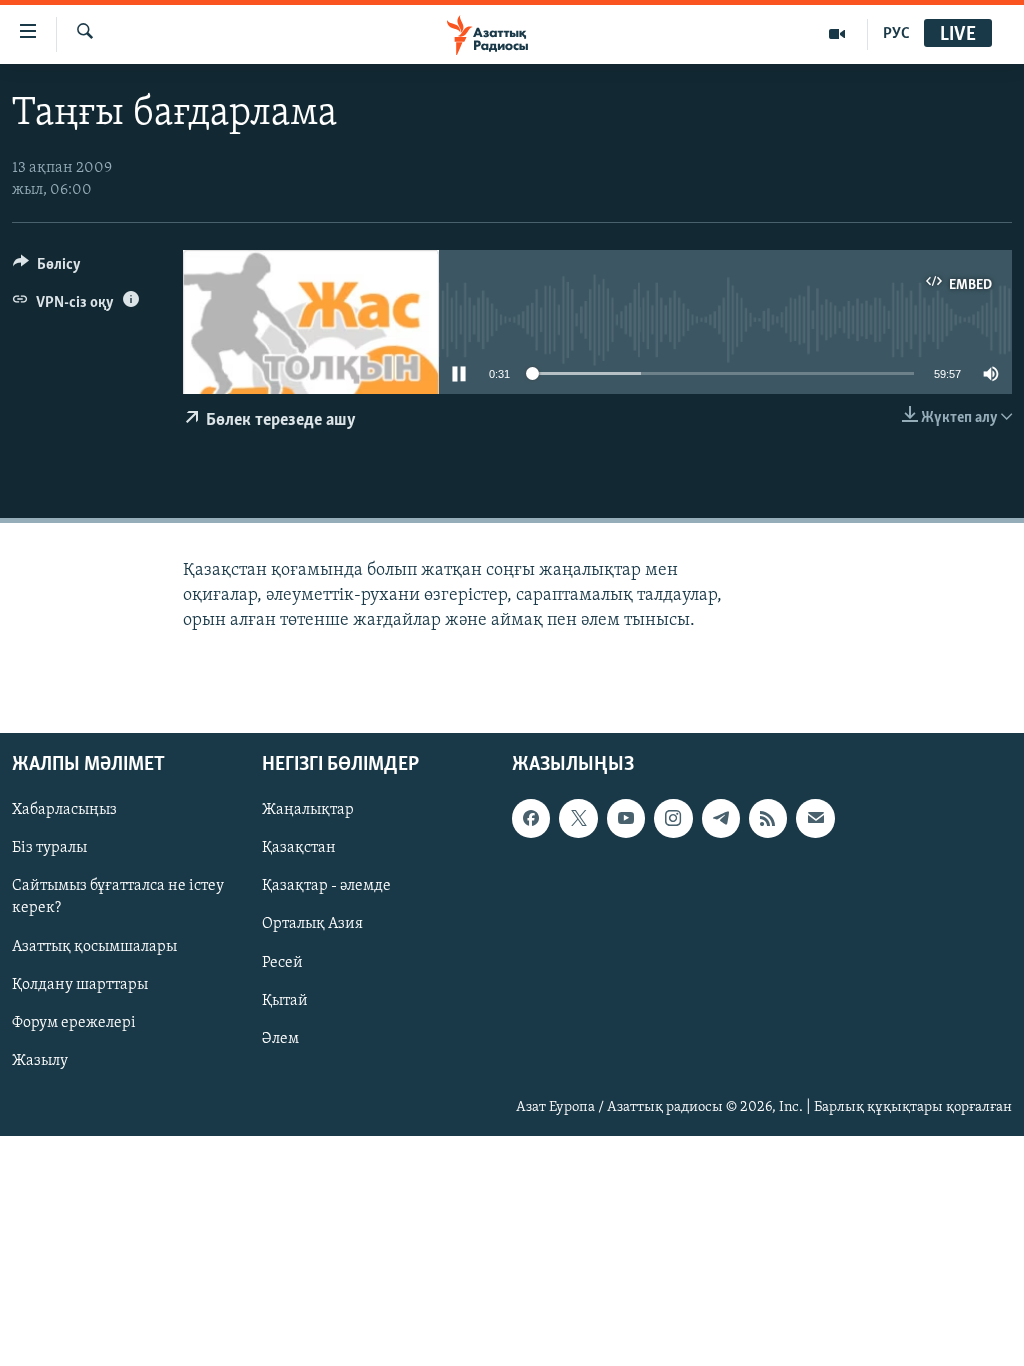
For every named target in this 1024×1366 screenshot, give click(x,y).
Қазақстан (299, 848)
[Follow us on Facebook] (531, 818)
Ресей (282, 962)
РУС (896, 34)
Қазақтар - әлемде (326, 886)
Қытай (285, 1000)
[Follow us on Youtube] (626, 818)
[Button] (47, 269)
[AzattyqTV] (837, 34)
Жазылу (40, 1060)
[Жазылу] (815, 818)
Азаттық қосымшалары (94, 946)
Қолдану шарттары (80, 984)
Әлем (280, 1038)
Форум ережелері (74, 1022)
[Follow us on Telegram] (721, 818)
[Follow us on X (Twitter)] (578, 818)
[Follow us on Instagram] (673, 818)
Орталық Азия (312, 924)
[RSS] (768, 818)
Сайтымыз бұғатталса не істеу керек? (118, 897)
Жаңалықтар (308, 810)
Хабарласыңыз (64, 810)
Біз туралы (49, 848)
